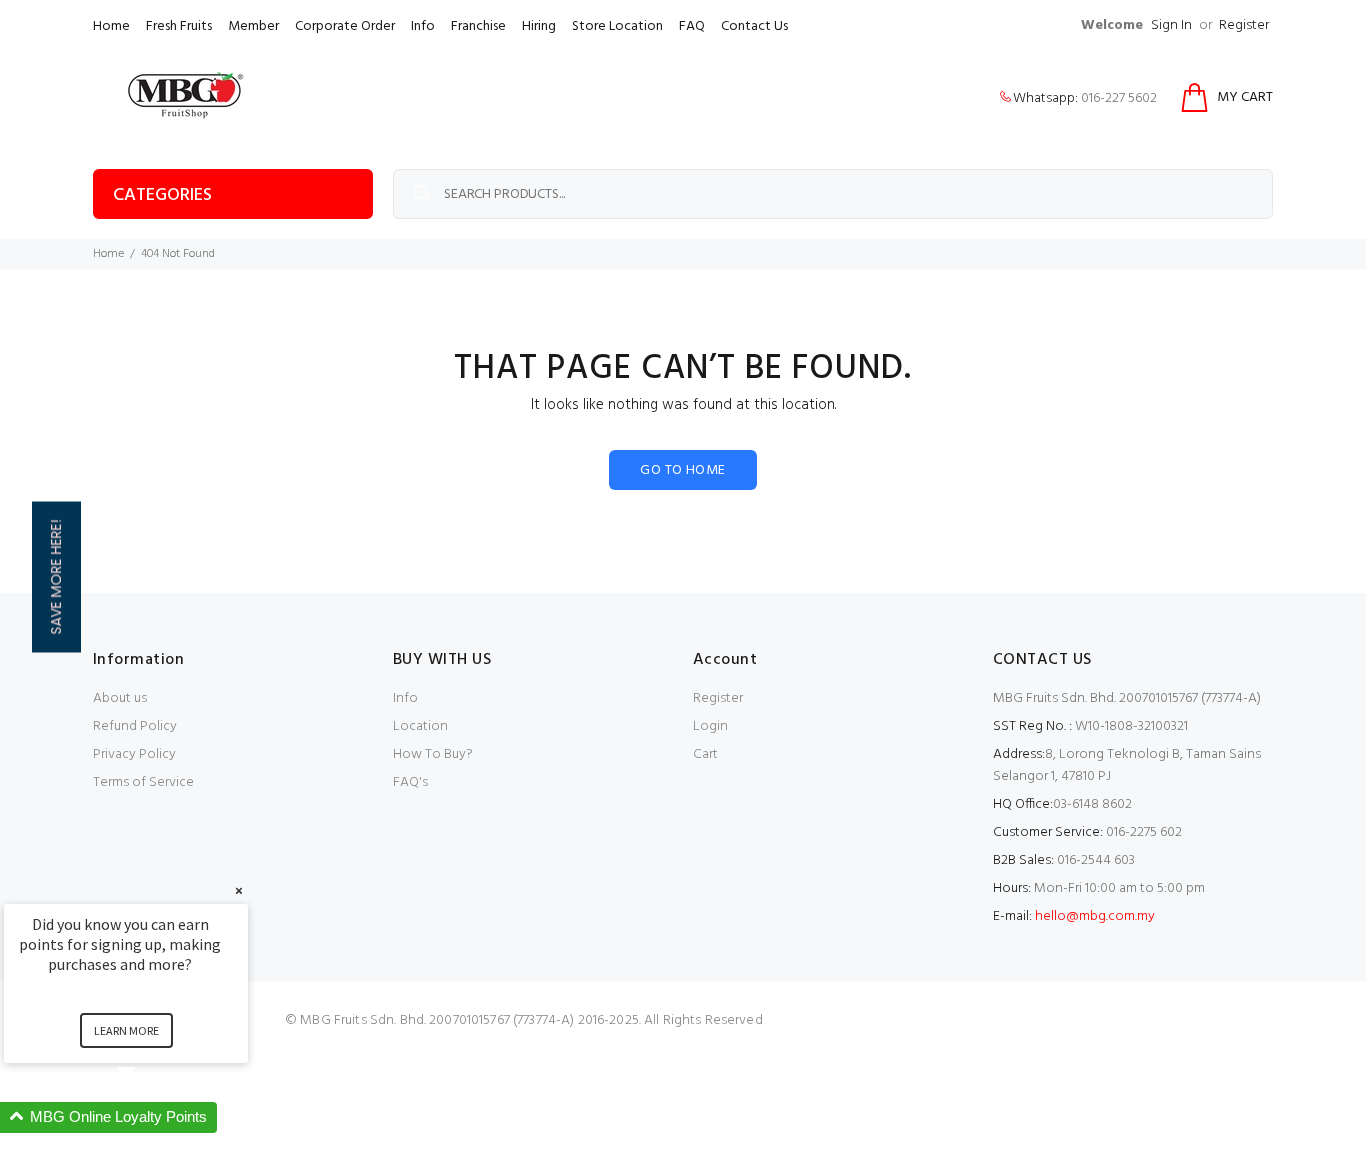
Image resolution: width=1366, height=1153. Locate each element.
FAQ (692, 26)
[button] (150, 1117)
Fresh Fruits (179, 26)
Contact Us (754, 26)
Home (111, 26)
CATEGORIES (162, 195)
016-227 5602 (1119, 98)
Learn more (126, 1030)
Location (420, 726)
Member (253, 26)
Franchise (478, 26)
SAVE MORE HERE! (56, 576)
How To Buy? (433, 754)
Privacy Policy (134, 754)
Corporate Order (345, 26)
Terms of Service (143, 782)
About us (120, 698)
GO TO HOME (682, 470)
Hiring (539, 26)
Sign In (1171, 25)
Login (710, 726)
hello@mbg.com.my (1095, 916)
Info (423, 26)
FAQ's (410, 782)
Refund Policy (135, 726)
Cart (705, 754)
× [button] (239, 890)
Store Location (617, 26)
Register (1244, 25)
